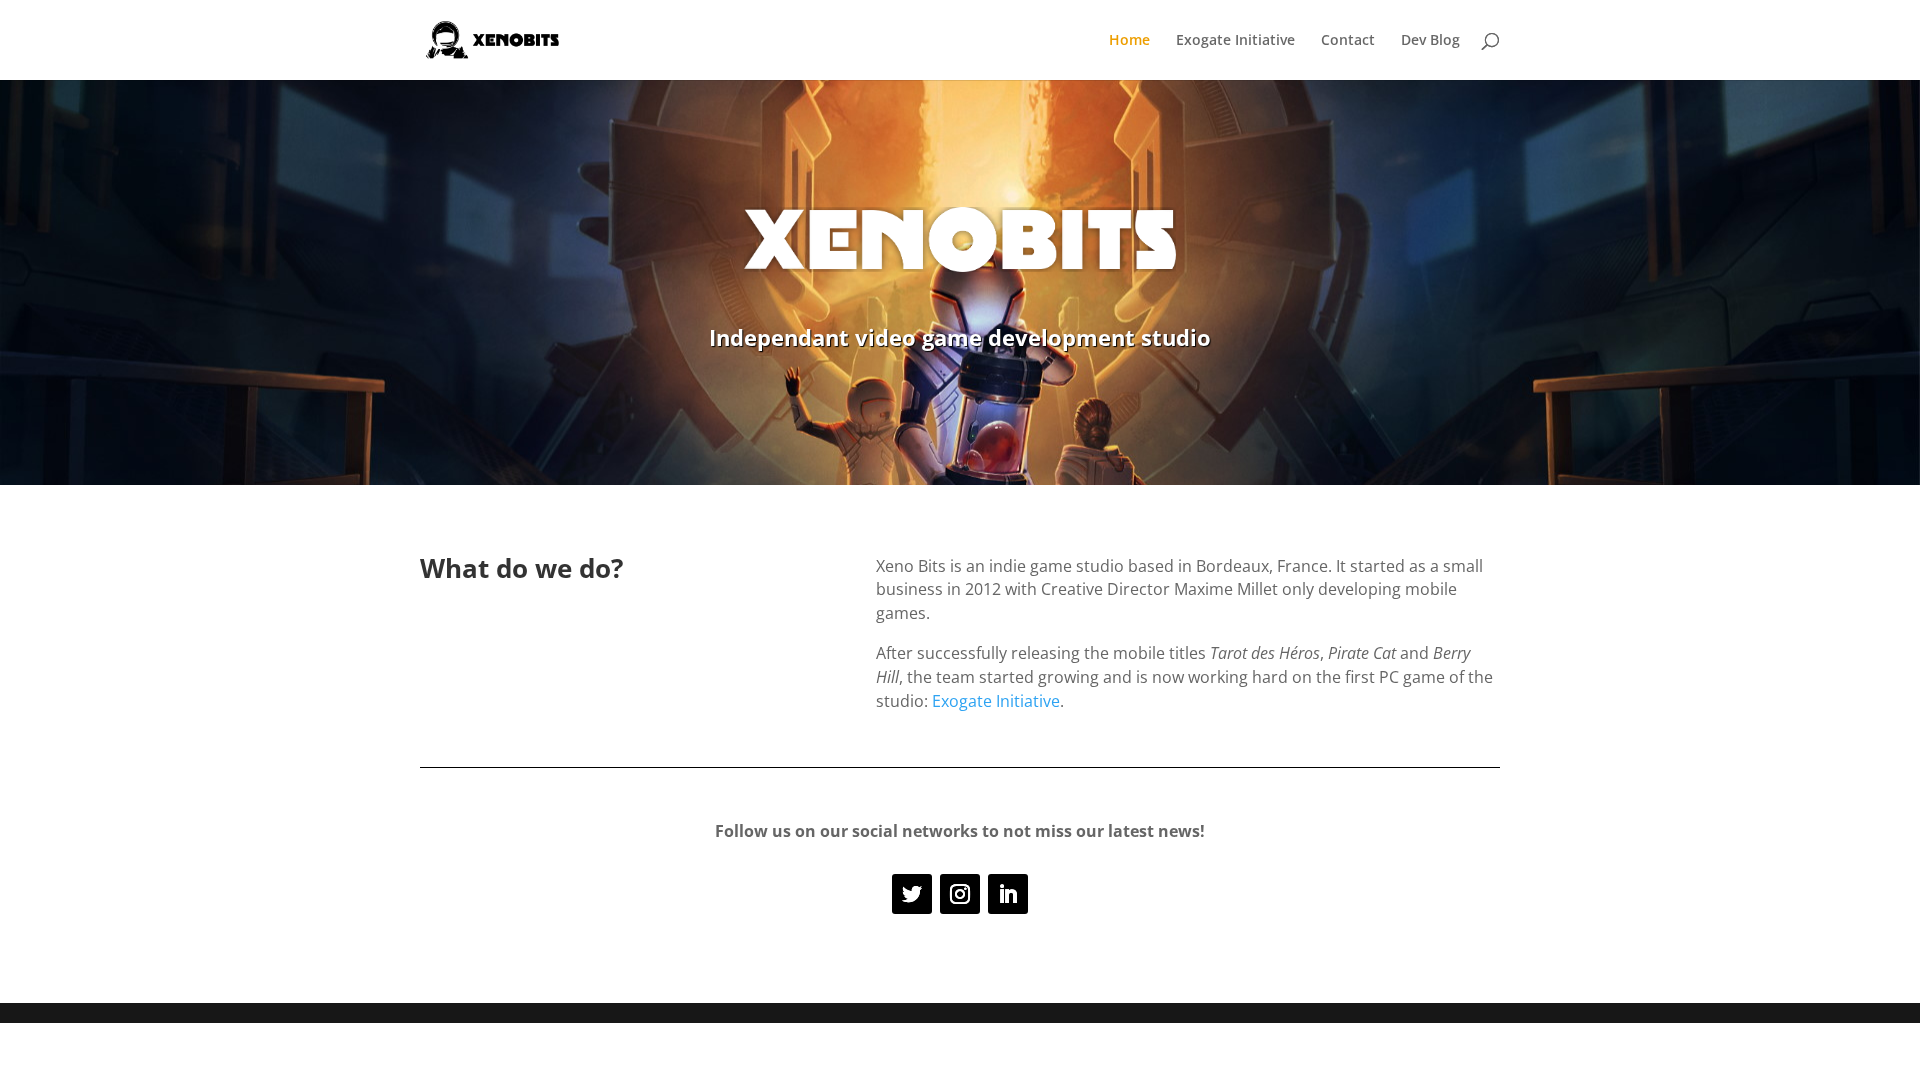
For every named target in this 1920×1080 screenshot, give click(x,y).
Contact (1348, 41)
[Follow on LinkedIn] (1008, 894)
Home (1129, 41)
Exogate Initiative (1235, 41)
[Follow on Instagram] (960, 894)
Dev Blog (1430, 41)
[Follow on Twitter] (912, 894)
